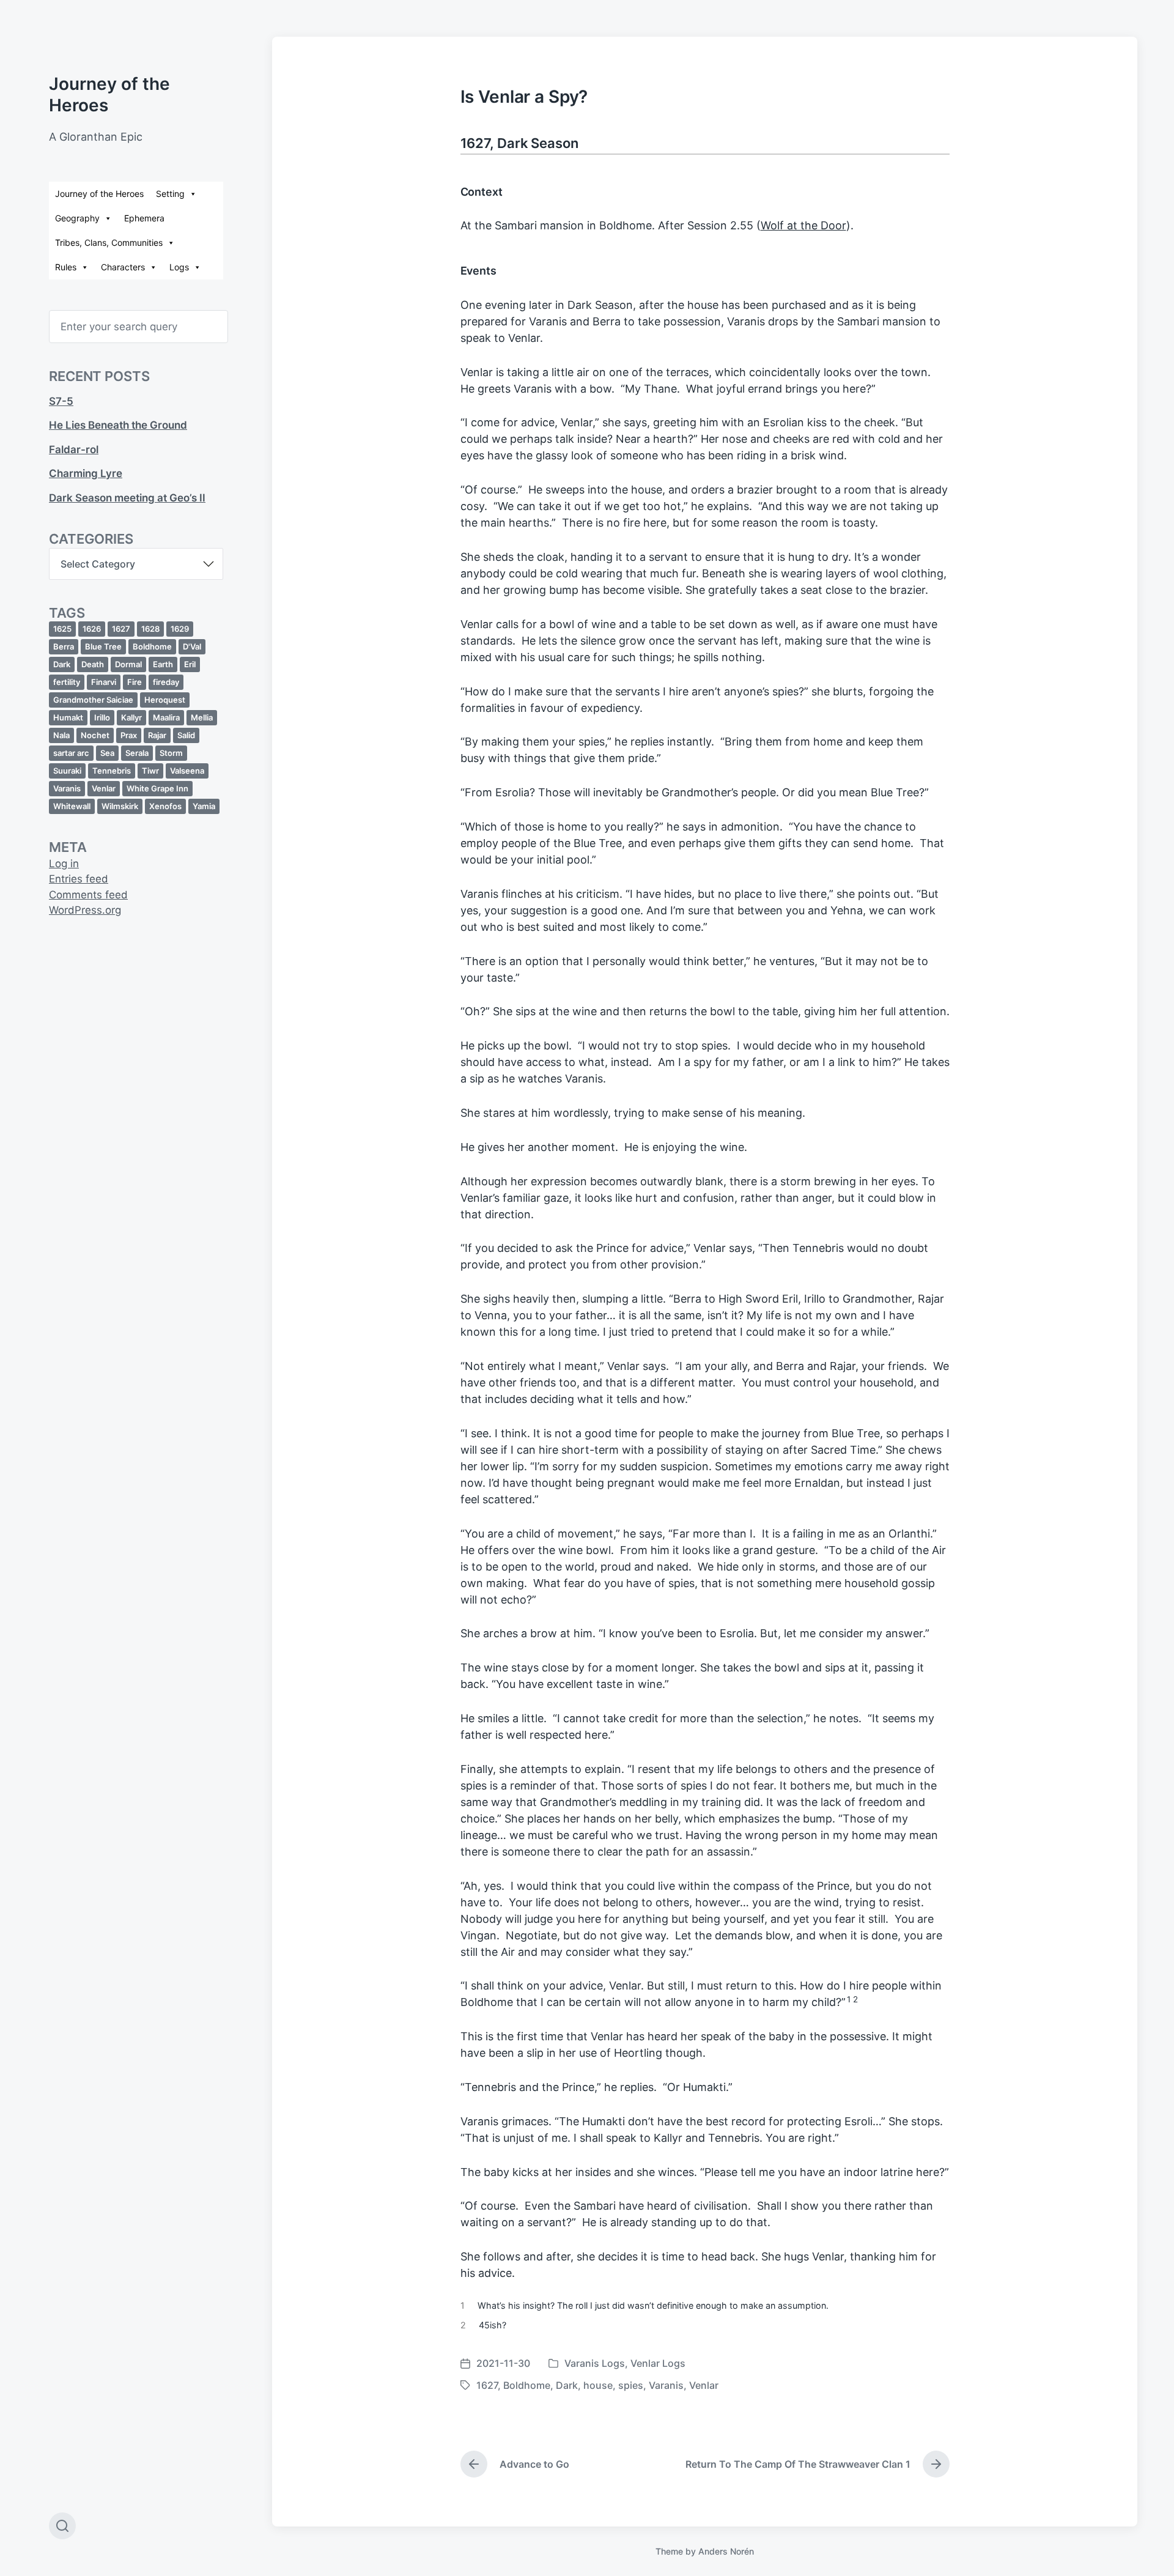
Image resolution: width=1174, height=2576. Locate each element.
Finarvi (104, 682)
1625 (62, 629)
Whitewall (72, 806)
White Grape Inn (157, 788)
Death (93, 664)
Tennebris (112, 771)
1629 (180, 629)
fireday (166, 682)
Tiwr (150, 771)
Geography (77, 218)
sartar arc (71, 753)
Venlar (104, 788)
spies (631, 2385)
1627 (121, 629)
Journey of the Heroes (99, 194)
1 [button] (849, 1999)
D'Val (192, 646)
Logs (179, 267)
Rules (66, 267)
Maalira (166, 717)
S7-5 (61, 401)
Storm (171, 753)
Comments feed (88, 895)
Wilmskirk (120, 806)
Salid (186, 735)
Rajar (157, 735)
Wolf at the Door (803, 225)
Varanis (67, 788)
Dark (62, 664)
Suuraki (67, 771)
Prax (129, 735)
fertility (67, 682)
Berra (64, 646)
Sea (107, 753)
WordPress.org (85, 910)
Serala (137, 753)
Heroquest (165, 700)
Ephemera (144, 218)
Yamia (204, 806)
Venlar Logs (658, 2363)
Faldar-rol (74, 450)
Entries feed (79, 879)
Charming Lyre (86, 473)
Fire (135, 682)
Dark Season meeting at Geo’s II (127, 498)
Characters (123, 267)
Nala (61, 735)
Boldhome (152, 646)
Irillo (102, 717)
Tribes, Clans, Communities (109, 242)
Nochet (95, 735)
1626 (92, 629)
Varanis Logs (595, 2363)
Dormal (128, 664)
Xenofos (165, 806)
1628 (150, 629)
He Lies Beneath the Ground (118, 425)
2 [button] (855, 1999)
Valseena (187, 771)
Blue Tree (103, 646)
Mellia (202, 717)
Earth (163, 664)
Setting (170, 194)
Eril (190, 664)
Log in (64, 864)
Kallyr (131, 717)
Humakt (68, 717)
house (598, 2385)
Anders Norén (726, 2551)
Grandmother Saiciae (93, 700)
